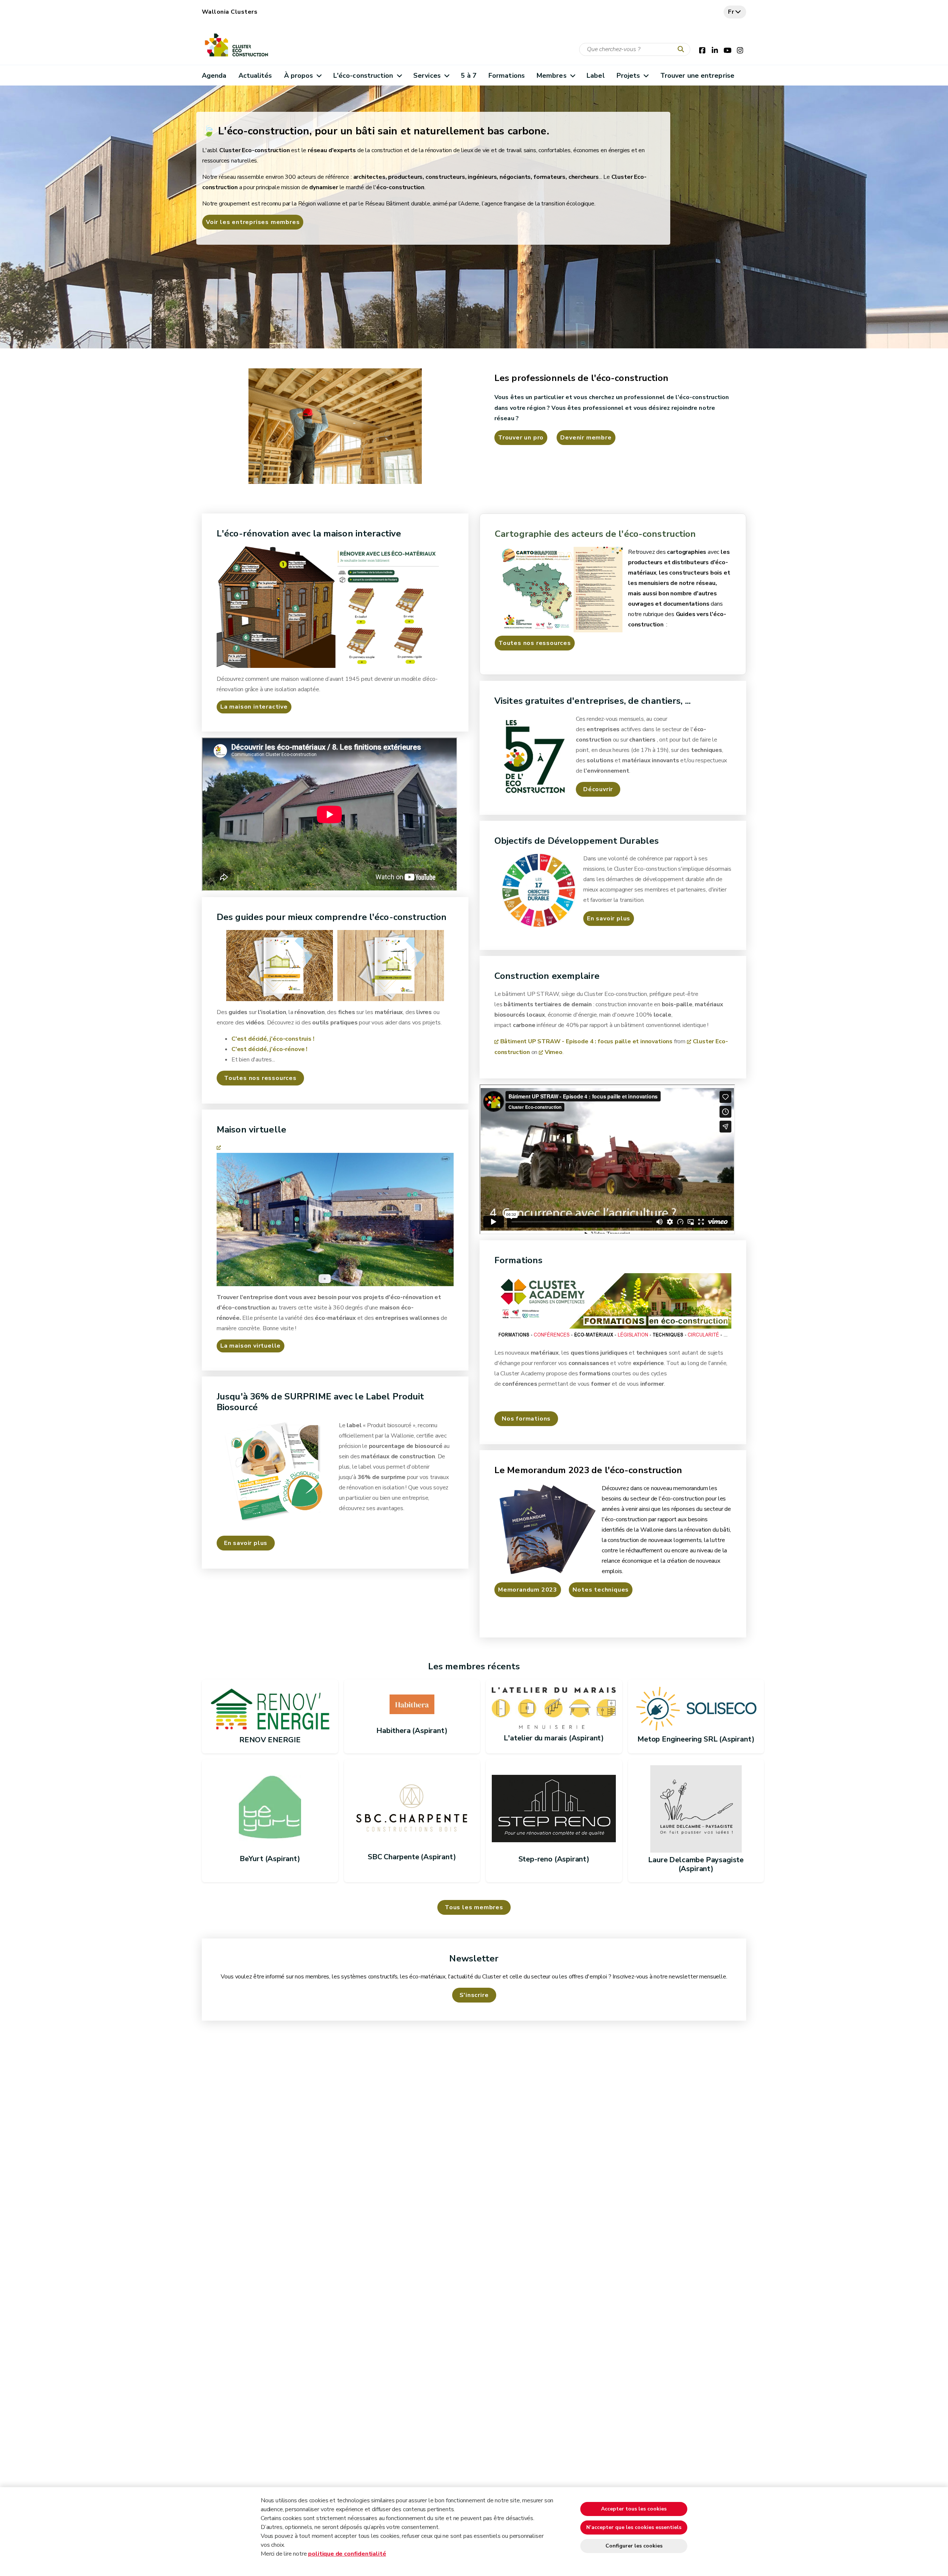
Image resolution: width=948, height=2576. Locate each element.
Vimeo (554, 1052)
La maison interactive (254, 707)
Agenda (214, 76)
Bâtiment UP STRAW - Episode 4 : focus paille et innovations (586, 1041)
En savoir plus (609, 919)
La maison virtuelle (251, 1346)
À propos (299, 76)
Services (427, 76)
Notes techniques (601, 1590)
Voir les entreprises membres (253, 222)
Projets (628, 76)
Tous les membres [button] (474, 1907)
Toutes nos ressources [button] (260, 1078)
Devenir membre (586, 438)
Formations (507, 76)
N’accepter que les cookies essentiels (634, 2527)
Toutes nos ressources (535, 643)
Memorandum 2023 (528, 1590)
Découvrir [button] (598, 789)
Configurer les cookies (634, 2546)
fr (731, 12)
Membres (552, 76)
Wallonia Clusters (230, 12)
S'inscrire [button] (474, 1995)
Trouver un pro (521, 438)
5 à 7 (468, 76)
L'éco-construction (363, 76)
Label (595, 76)
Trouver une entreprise (697, 76)
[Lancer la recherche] (682, 50)
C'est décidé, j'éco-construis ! (273, 1039)
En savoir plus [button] (246, 1543)
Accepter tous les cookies (634, 2509)
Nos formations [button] (526, 1419)
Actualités (255, 76)
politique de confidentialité (347, 2554)
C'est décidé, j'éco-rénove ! (269, 1049)
